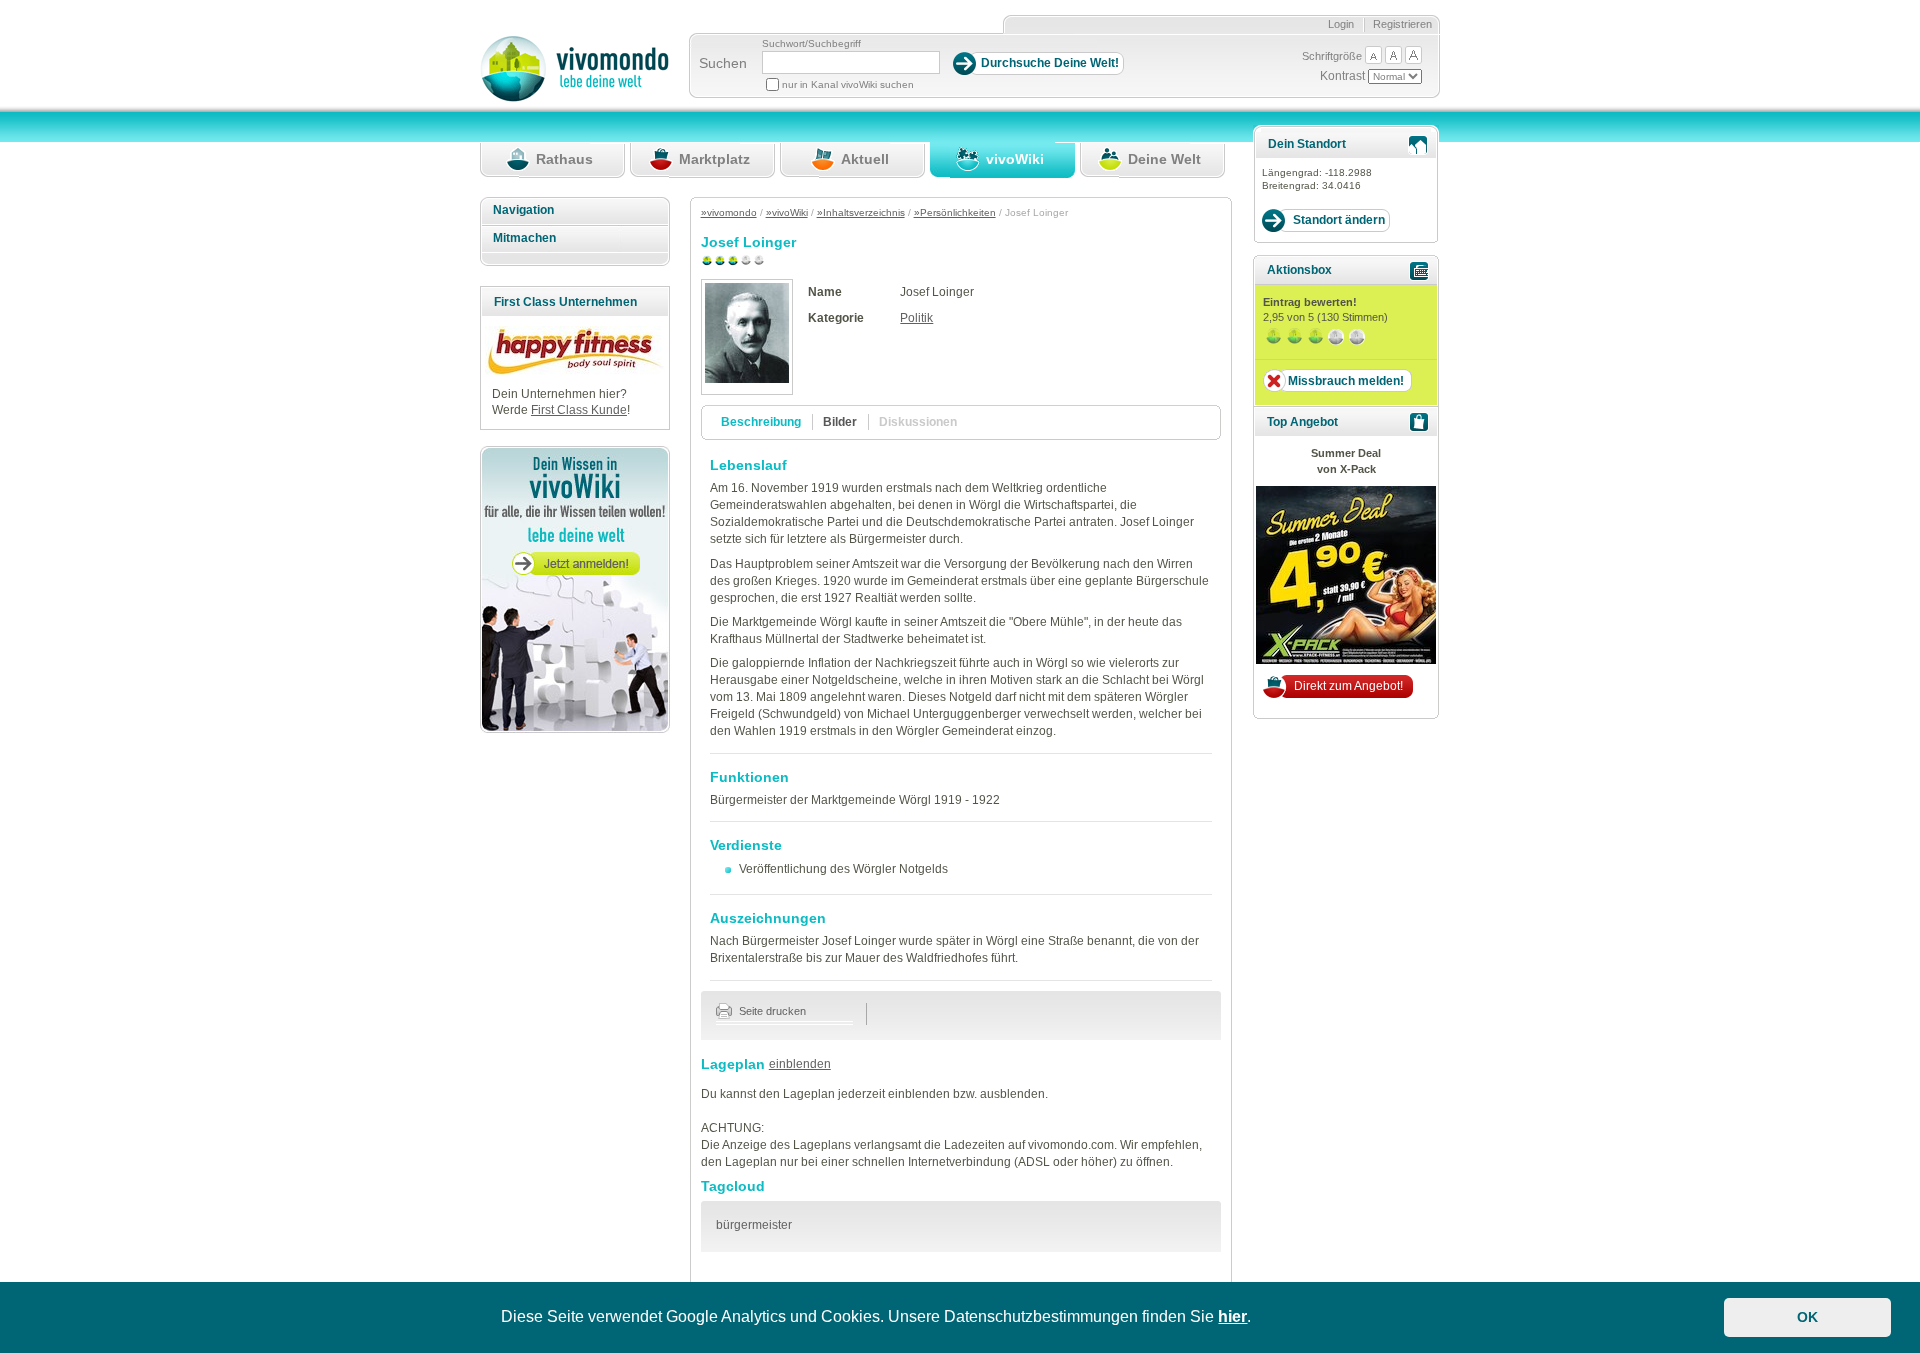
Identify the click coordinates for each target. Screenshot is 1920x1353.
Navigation (523, 210)
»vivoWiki (787, 212)
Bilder (840, 422)
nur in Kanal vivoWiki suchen (848, 84)
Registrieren (1402, 24)
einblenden (800, 1064)
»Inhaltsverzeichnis (861, 212)
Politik (916, 318)
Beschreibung (761, 422)
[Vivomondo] (574, 98)
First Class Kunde (579, 410)
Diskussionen (918, 422)
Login (1341, 24)
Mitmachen (524, 238)
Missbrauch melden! (1346, 381)
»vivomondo (729, 212)
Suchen (723, 63)
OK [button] (1807, 1317)
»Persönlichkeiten (955, 212)
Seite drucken (771, 1011)
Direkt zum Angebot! (1348, 686)
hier (1232, 1316)
